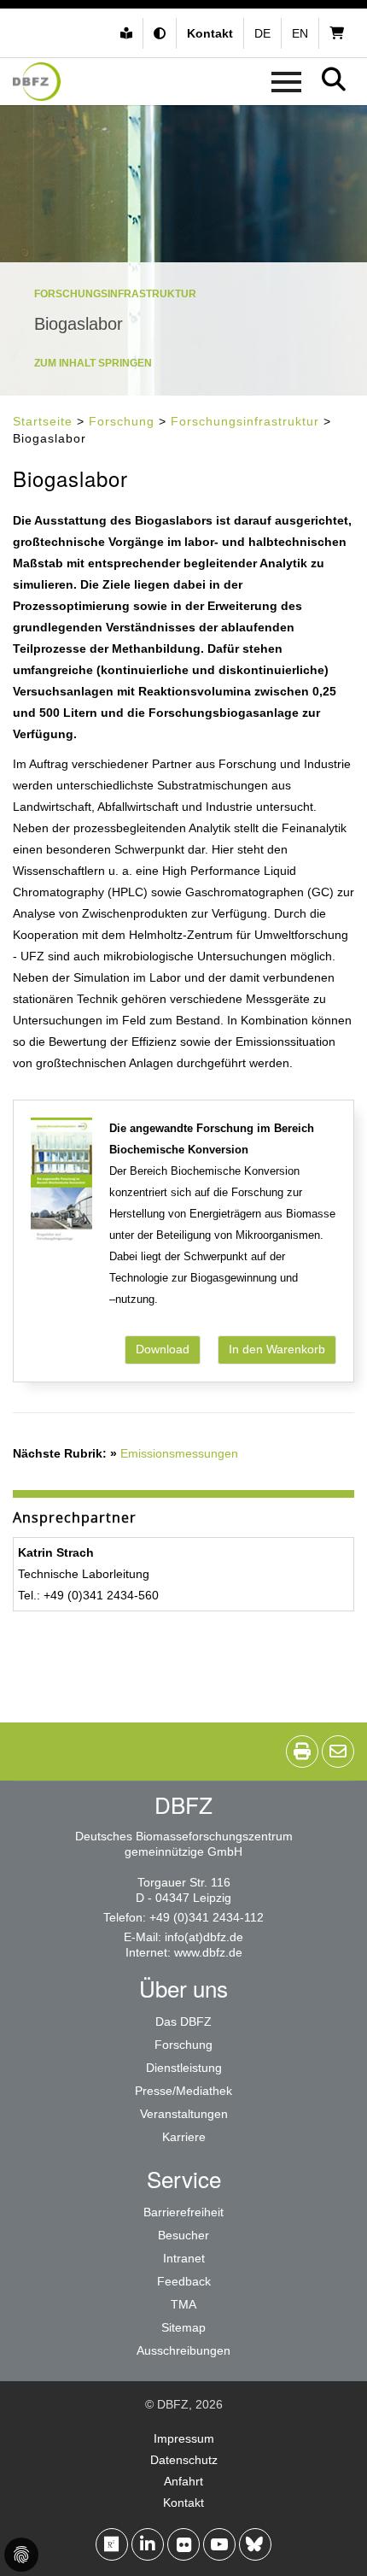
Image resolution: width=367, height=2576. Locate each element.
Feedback (184, 2281)
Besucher (183, 2235)
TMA (183, 2304)
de (262, 33)
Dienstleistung (184, 2068)
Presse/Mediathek (183, 2091)
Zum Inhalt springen (93, 363)
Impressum (184, 2438)
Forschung (122, 421)
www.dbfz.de (208, 1952)
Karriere (184, 2137)
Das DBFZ (183, 2021)
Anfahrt (183, 2481)
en (300, 33)
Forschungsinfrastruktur (245, 421)
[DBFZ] (37, 82)
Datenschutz (184, 2460)
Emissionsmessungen (179, 1453)
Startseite (43, 421)
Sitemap (183, 2327)
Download (163, 1349)
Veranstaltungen (184, 2114)
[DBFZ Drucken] (302, 1752)
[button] (162, 33)
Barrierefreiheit (183, 2212)
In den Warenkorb (277, 1349)
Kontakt (183, 2503)
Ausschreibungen (183, 2350)
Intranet (184, 2258)
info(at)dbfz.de (204, 1937)
